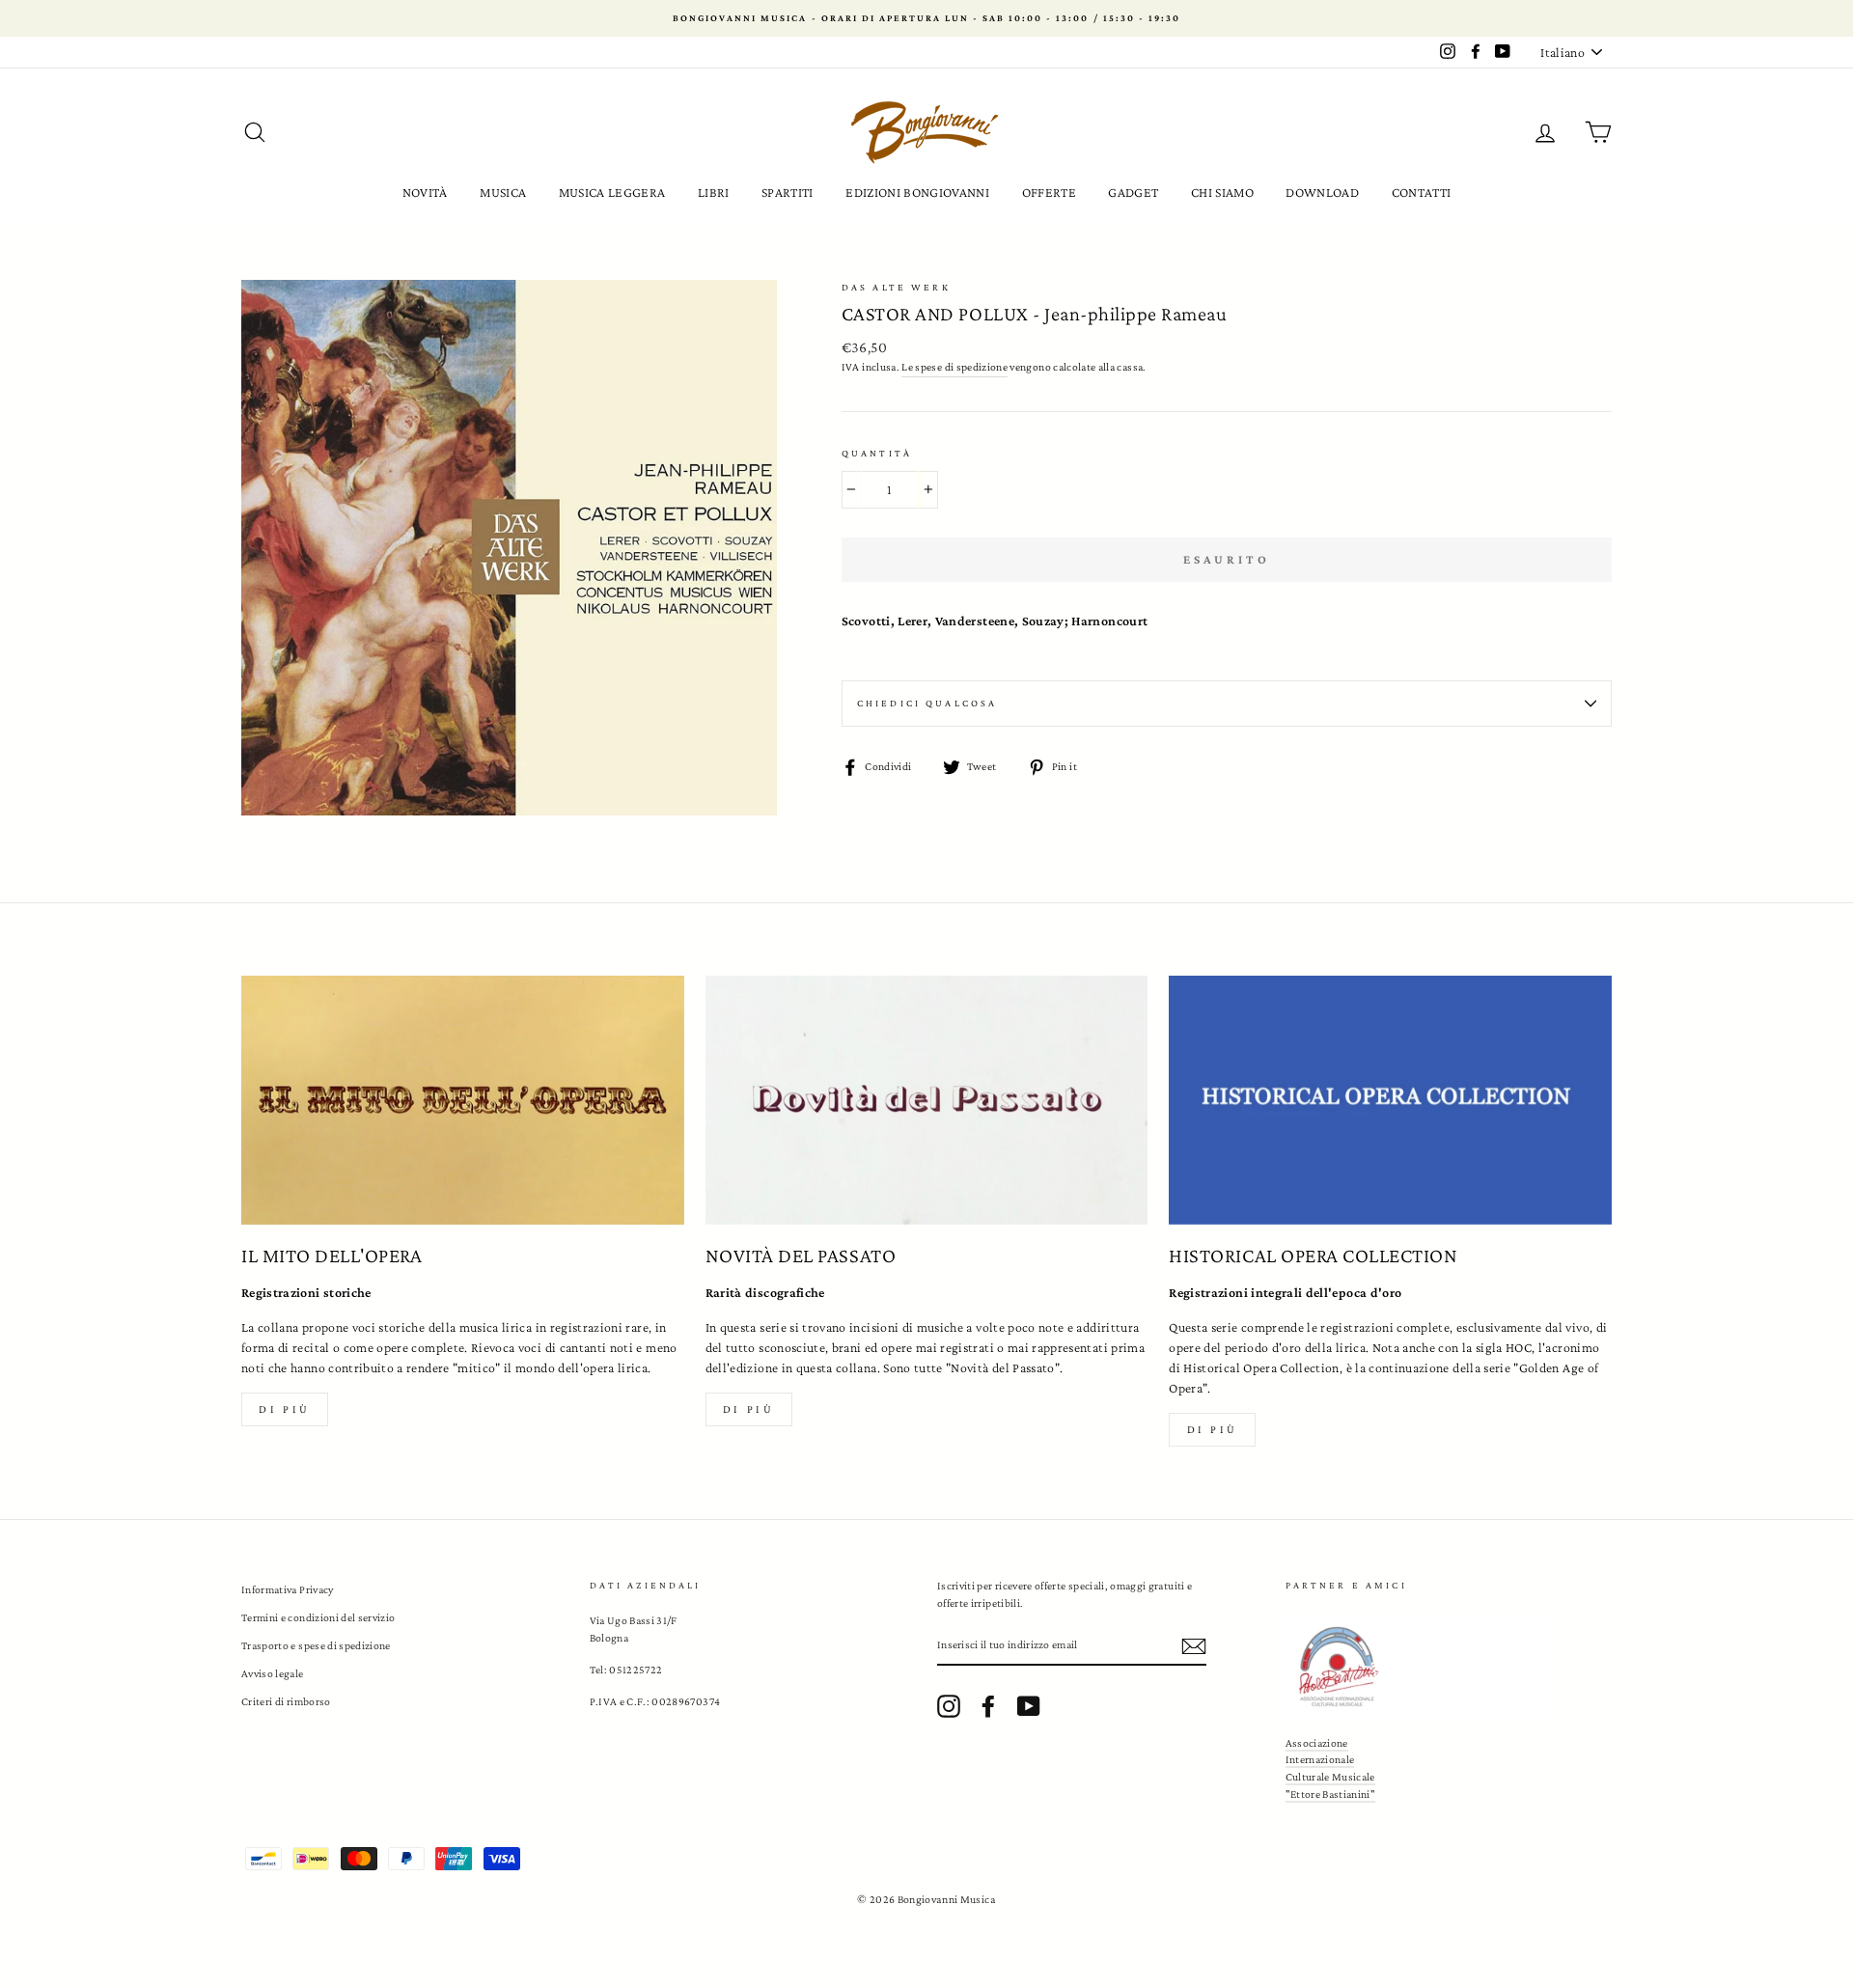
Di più (285, 1409)
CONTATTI (1422, 192)
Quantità (877, 453)
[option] (926, 18)
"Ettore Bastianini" (1331, 1794)
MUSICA (503, 192)
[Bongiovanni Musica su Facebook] (988, 1706)
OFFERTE (1049, 192)
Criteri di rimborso (286, 1701)
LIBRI (714, 192)
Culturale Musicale (1330, 1777)
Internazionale (1320, 1759)
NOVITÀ (425, 192)
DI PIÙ (749, 1409)
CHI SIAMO (1222, 192)
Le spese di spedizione (954, 367)
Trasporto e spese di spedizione (316, 1645)
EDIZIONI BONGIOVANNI (917, 192)
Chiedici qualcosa (927, 703)
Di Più (1213, 1429)
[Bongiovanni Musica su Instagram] (949, 1706)
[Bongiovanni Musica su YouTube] (1029, 1706)
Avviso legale (273, 1673)
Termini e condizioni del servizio (318, 1617)
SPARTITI (788, 192)
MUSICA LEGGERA (612, 192)
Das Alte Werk (896, 287)
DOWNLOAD (1322, 192)
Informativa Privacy (288, 1589)
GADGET (1133, 192)
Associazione (1317, 1743)
